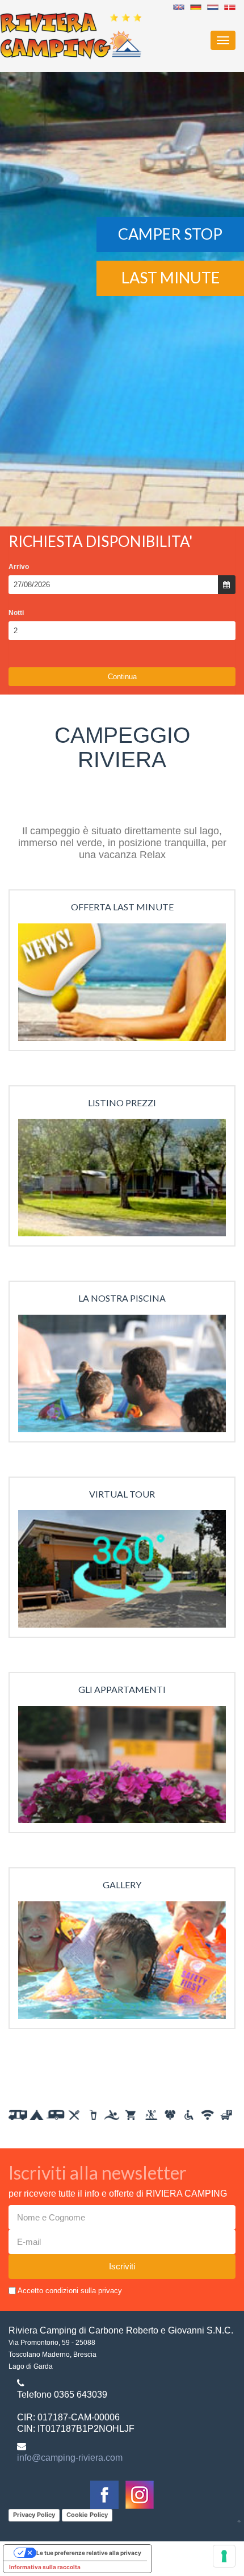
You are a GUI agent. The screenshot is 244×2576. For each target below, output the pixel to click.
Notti (16, 613)
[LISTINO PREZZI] (122, 1182)
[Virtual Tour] (122, 1573)
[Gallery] (122, 1964)
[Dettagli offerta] (122, 986)
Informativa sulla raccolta (45, 2567)
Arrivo (19, 567)
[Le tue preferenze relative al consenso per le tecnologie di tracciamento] (224, 2556)
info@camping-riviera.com (70, 2458)
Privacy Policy (34, 2515)
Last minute (171, 277)
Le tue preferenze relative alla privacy (89, 2553)
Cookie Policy (87, 2515)
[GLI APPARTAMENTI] (122, 1768)
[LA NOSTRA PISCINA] (122, 1377)
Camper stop (170, 234)
